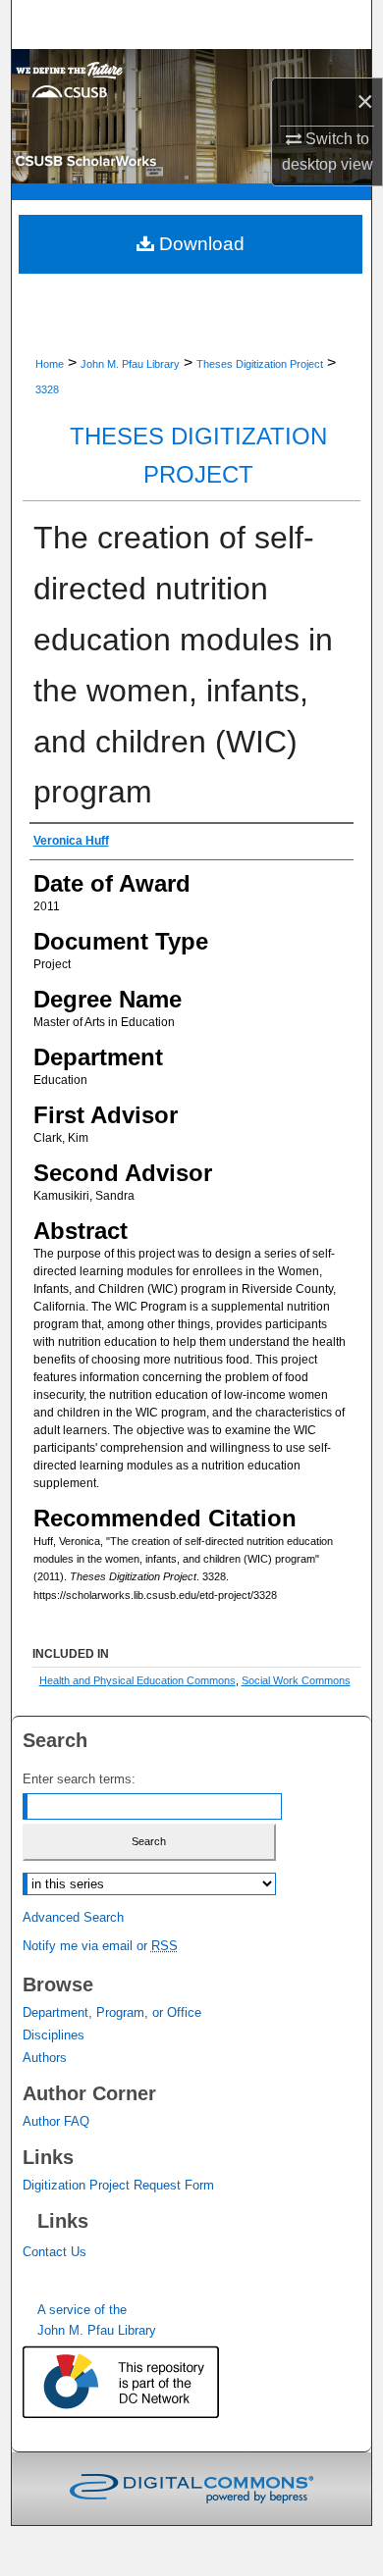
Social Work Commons (296, 1680)
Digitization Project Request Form (118, 2185)
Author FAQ (56, 2121)
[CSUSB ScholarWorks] (192, 116)
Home (50, 364)
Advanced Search (73, 1917)
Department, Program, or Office (112, 2012)
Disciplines (54, 2035)
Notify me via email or (100, 1946)
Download (199, 244)
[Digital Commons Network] (140, 2383)
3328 (47, 389)
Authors (45, 2058)
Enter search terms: (79, 1779)
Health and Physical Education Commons (137, 1680)
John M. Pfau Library (130, 364)
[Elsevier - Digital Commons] (191, 2489)
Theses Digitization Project (260, 364)
